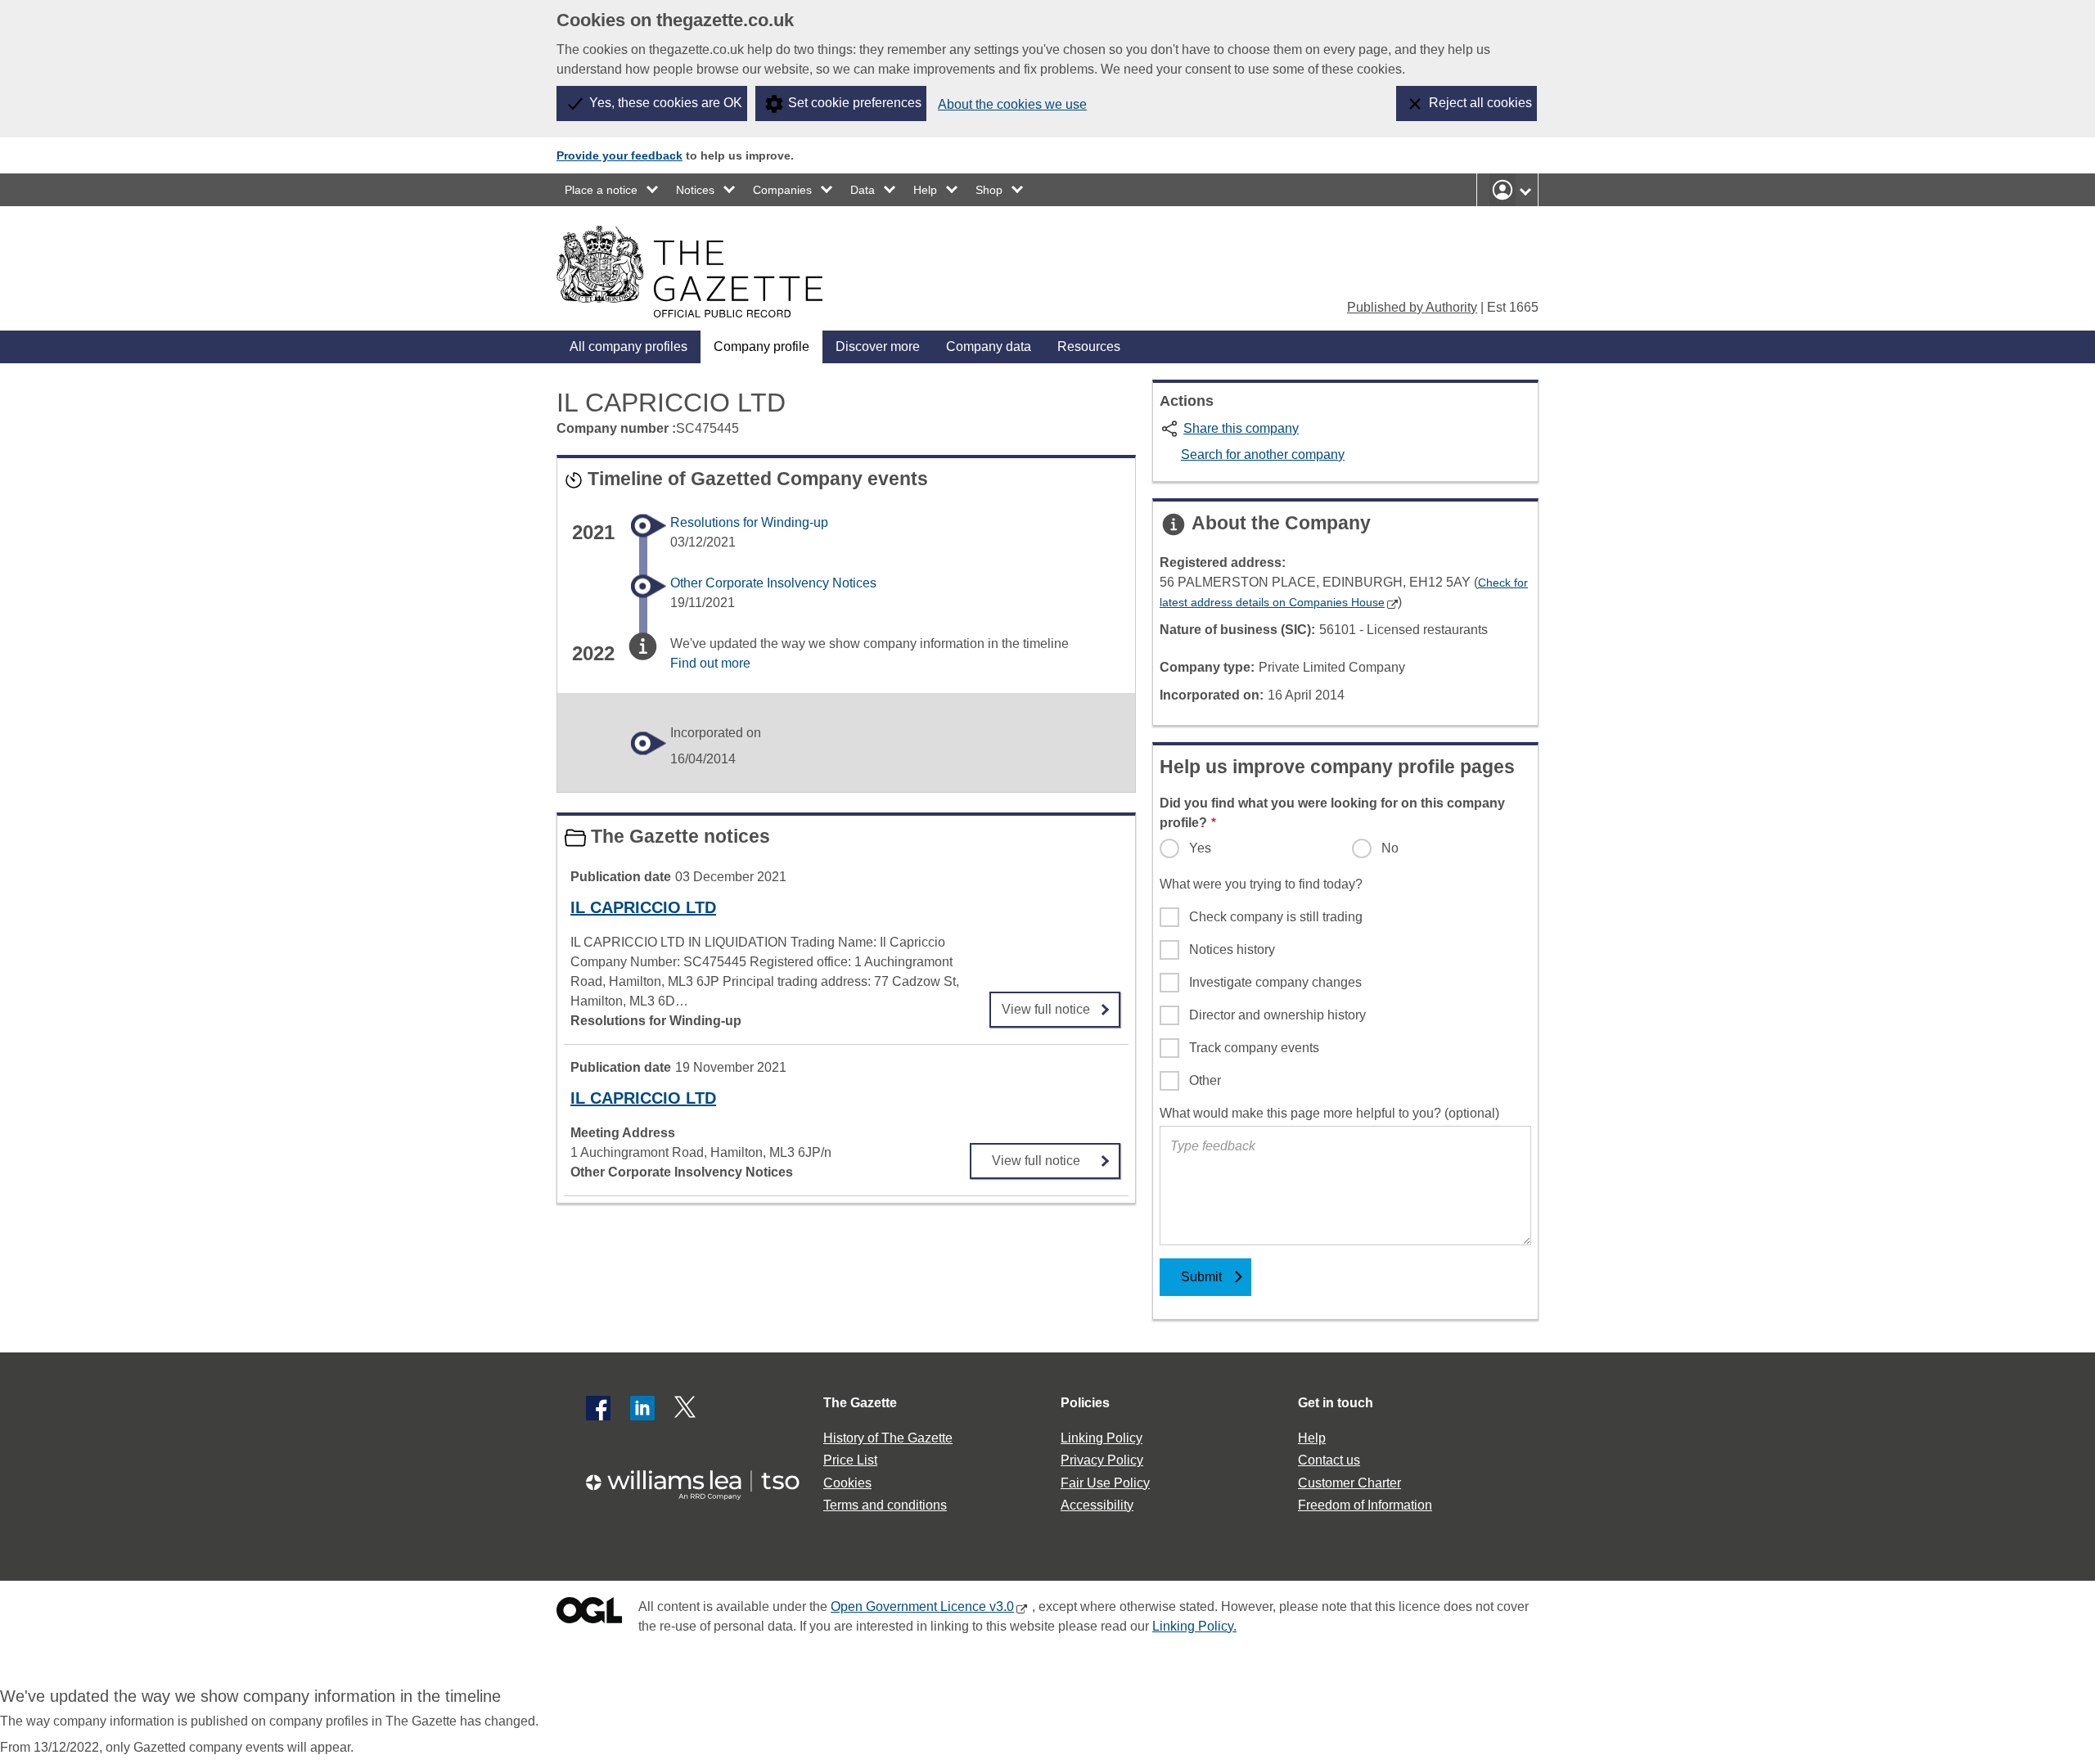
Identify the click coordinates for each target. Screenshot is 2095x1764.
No (1390, 848)
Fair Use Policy (1105, 1483)
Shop (989, 190)
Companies (782, 190)
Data (863, 190)
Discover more (878, 346)
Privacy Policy (1102, 1460)
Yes (1200, 848)
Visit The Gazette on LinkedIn (642, 1408)
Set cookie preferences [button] (855, 103)
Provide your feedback (619, 155)
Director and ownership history (1277, 1015)
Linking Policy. (1194, 1626)
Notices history (1232, 950)
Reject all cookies (1480, 103)
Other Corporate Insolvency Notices (773, 583)
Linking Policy (1102, 1438)
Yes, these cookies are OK (666, 103)
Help (925, 190)
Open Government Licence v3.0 (922, 1606)
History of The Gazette (888, 1438)
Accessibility (1097, 1505)
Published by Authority (1412, 307)
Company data (989, 346)
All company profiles (628, 346)
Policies (1085, 1403)
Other (1205, 1080)
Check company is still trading (1276, 917)
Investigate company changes (1275, 982)
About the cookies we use (1012, 104)
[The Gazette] (689, 272)
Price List (850, 1460)
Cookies (847, 1483)
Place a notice (601, 190)
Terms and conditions (885, 1505)
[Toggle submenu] (653, 190)
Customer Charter (1349, 1483)
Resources (1089, 346)
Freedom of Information (1365, 1505)
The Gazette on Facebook (598, 1408)
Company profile (761, 346)
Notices (695, 190)
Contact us (1329, 1460)
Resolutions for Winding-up (749, 522)
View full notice (1046, 1004)
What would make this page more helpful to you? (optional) (1329, 1113)
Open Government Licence (589, 1614)
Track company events (1254, 1048)
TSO (702, 1480)
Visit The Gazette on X (687, 1408)
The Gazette (860, 1403)
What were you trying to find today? (1261, 884)
